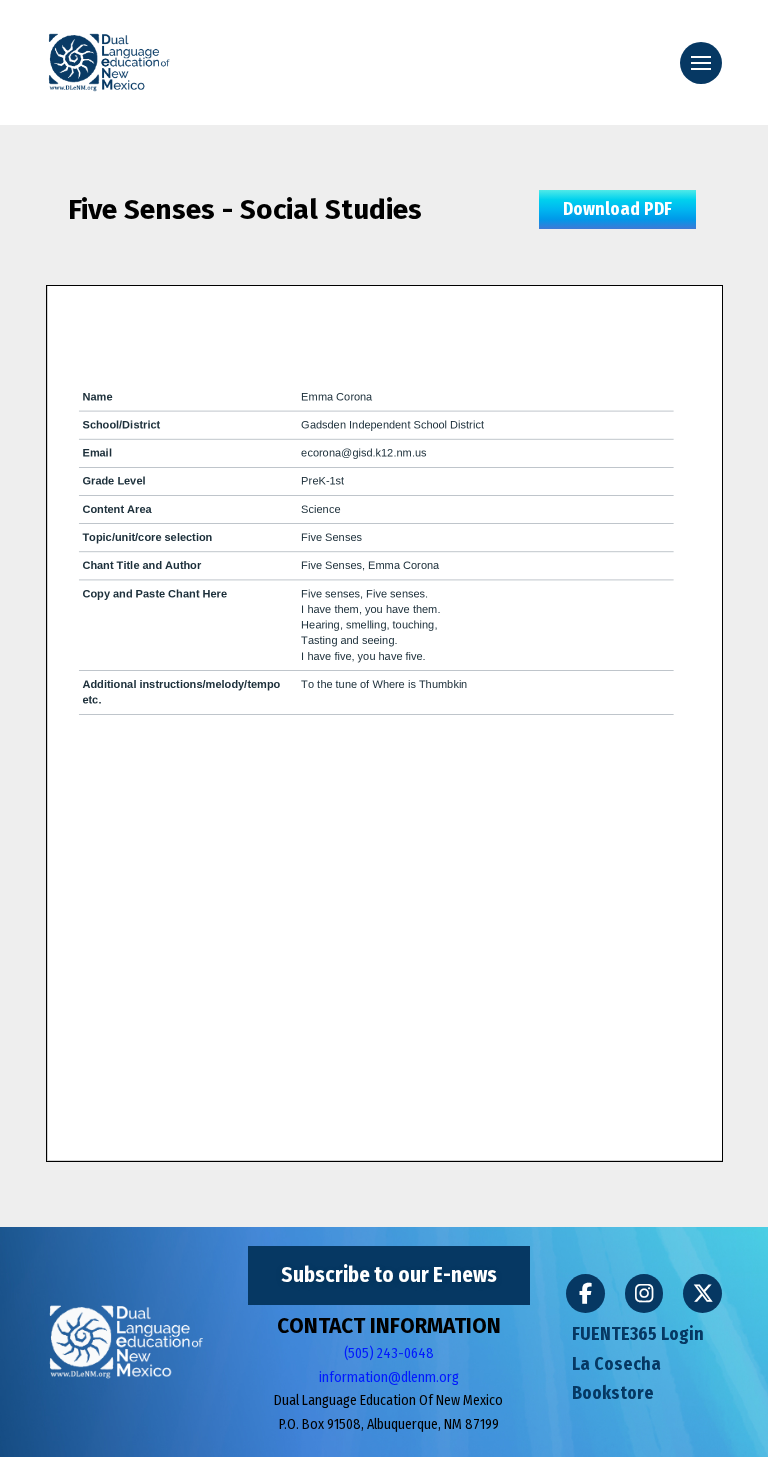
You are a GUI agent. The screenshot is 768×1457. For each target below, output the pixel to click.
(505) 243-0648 (389, 1353)
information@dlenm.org (389, 1377)
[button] (701, 63)
